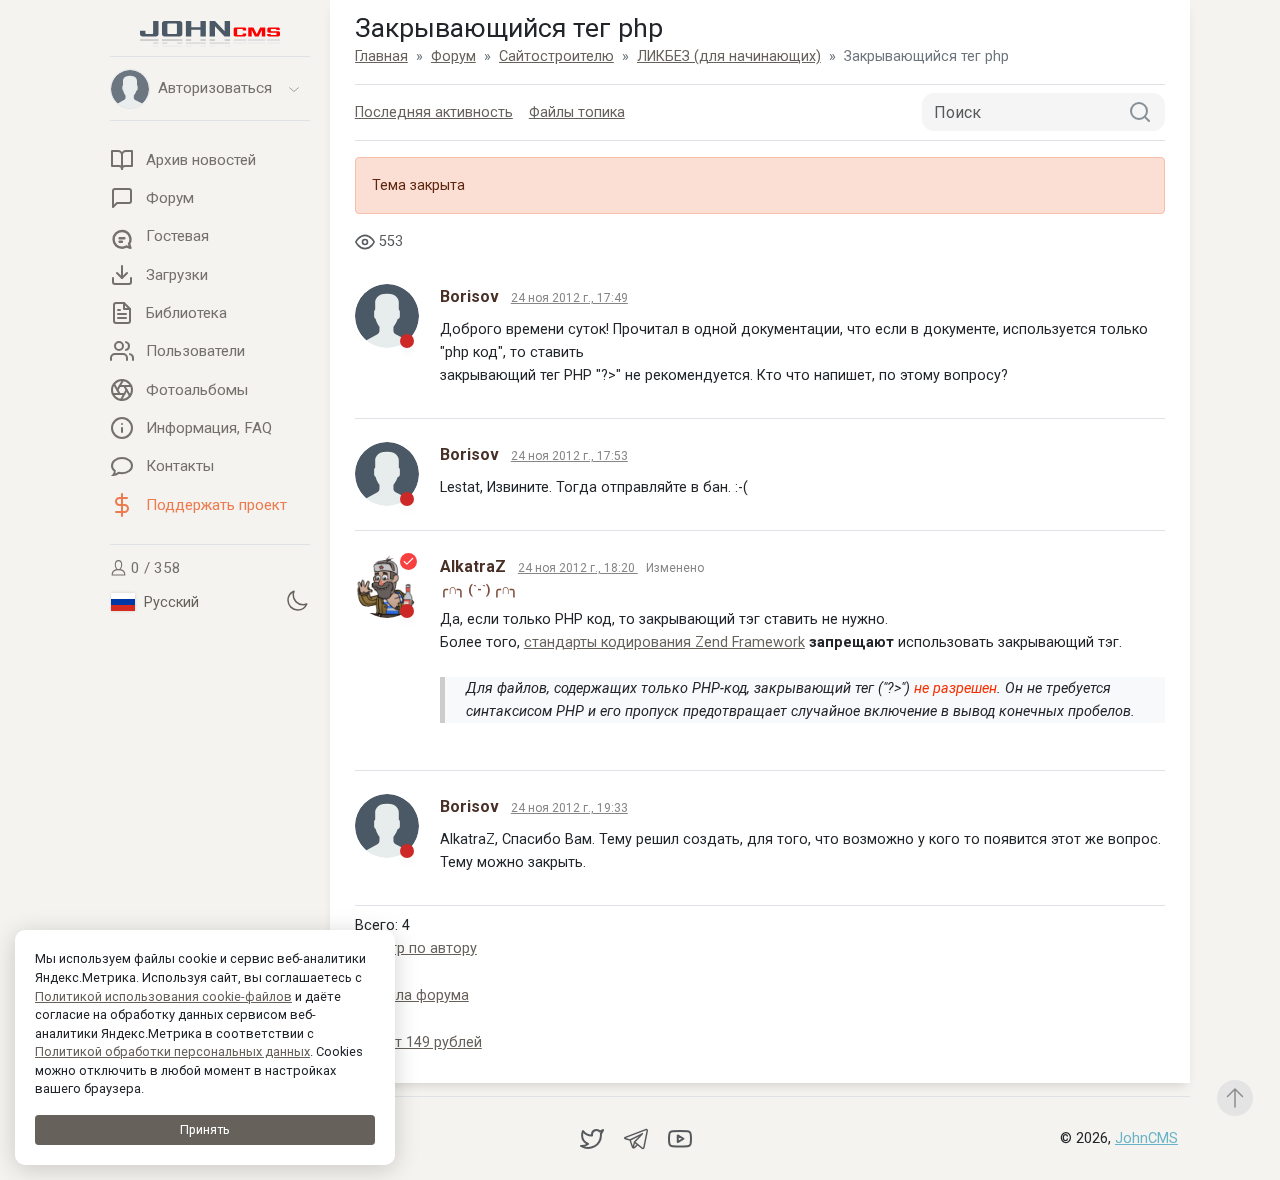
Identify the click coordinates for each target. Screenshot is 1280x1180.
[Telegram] (638, 1137)
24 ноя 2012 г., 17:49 (569, 298)
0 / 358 (154, 568)
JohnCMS (1146, 1138)
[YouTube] (680, 1137)
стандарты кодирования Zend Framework (664, 642)
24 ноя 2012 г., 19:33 (569, 808)
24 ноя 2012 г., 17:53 (569, 456)
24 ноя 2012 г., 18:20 (578, 568)
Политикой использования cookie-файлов (163, 996)
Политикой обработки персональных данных (172, 1051)
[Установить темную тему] (297, 601)
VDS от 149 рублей (418, 1042)
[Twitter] (594, 1137)
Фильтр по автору (416, 948)
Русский (169, 602)
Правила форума (412, 995)
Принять (205, 1129)
